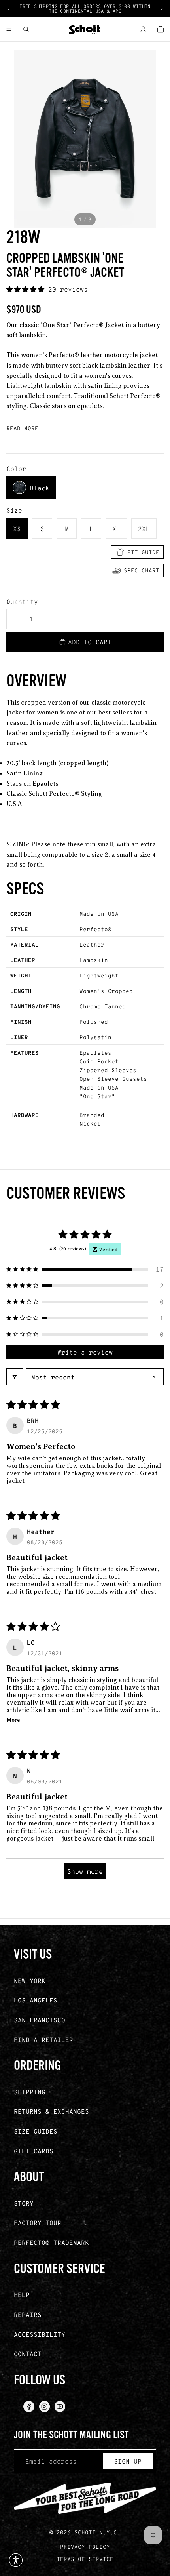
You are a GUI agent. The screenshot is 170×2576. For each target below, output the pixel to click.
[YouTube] (60, 2406)
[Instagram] (44, 2406)
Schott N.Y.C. (97, 2532)
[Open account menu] (143, 29)
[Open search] (26, 29)
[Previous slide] (9, 9)
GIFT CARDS (34, 2151)
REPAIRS (28, 2314)
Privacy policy (85, 2546)
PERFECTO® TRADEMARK (51, 2242)
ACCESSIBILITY (40, 2334)
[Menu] (9, 29)
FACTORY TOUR (38, 2223)
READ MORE (22, 428)
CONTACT (28, 2354)
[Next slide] (161, 9)
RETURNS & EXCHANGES (51, 2111)
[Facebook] (29, 2406)
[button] (27, 289)
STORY (24, 2203)
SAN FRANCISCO (40, 2020)
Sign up (128, 2461)
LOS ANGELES (36, 2000)
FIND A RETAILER (43, 2040)
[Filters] (15, 1377)
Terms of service (85, 2559)
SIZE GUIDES (36, 2131)
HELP (22, 2295)
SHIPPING (30, 2092)
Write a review (85, 1352)
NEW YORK (30, 1981)
